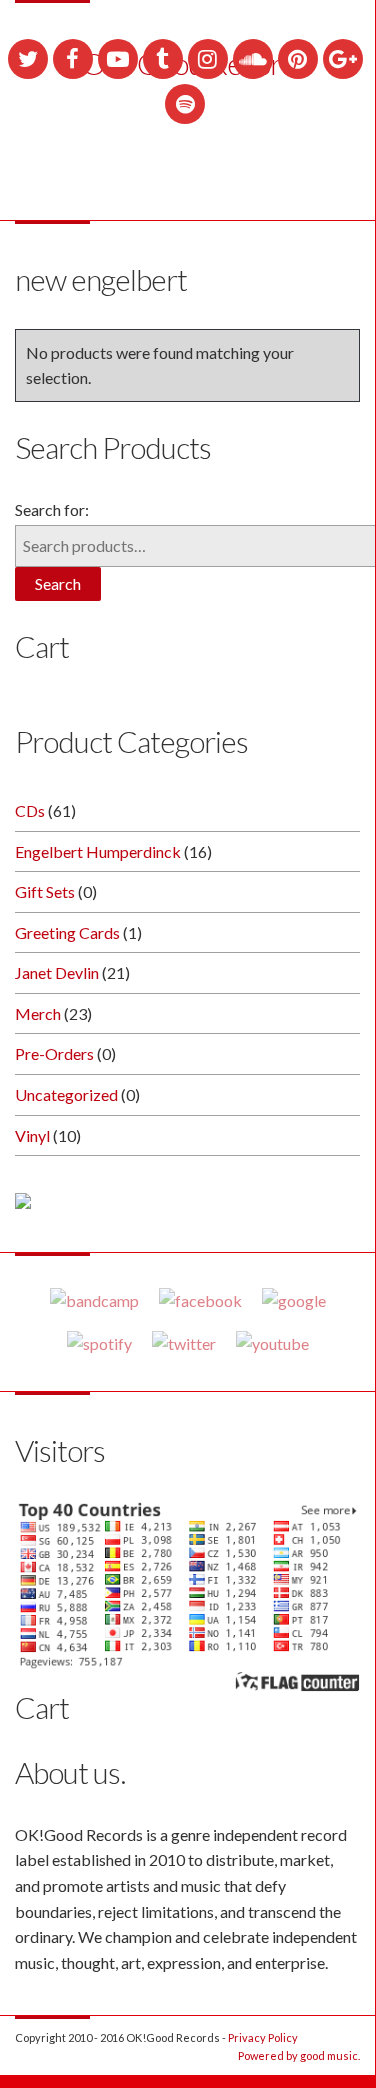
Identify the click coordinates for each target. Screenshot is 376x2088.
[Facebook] (73, 59)
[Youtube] (272, 1343)
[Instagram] (208, 59)
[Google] (294, 1300)
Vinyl (32, 1135)
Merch (38, 1013)
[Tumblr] (163, 59)
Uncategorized (66, 1094)
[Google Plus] (343, 59)
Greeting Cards (67, 932)
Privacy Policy (263, 2037)
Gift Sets (45, 891)
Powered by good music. (299, 2055)
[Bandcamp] (94, 1300)
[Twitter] (28, 59)
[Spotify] (185, 104)
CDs (30, 810)
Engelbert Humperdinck (98, 851)
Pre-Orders (54, 1053)
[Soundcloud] (253, 59)
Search (58, 583)
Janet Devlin (57, 972)
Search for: (52, 509)
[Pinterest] (298, 59)
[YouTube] (118, 59)
